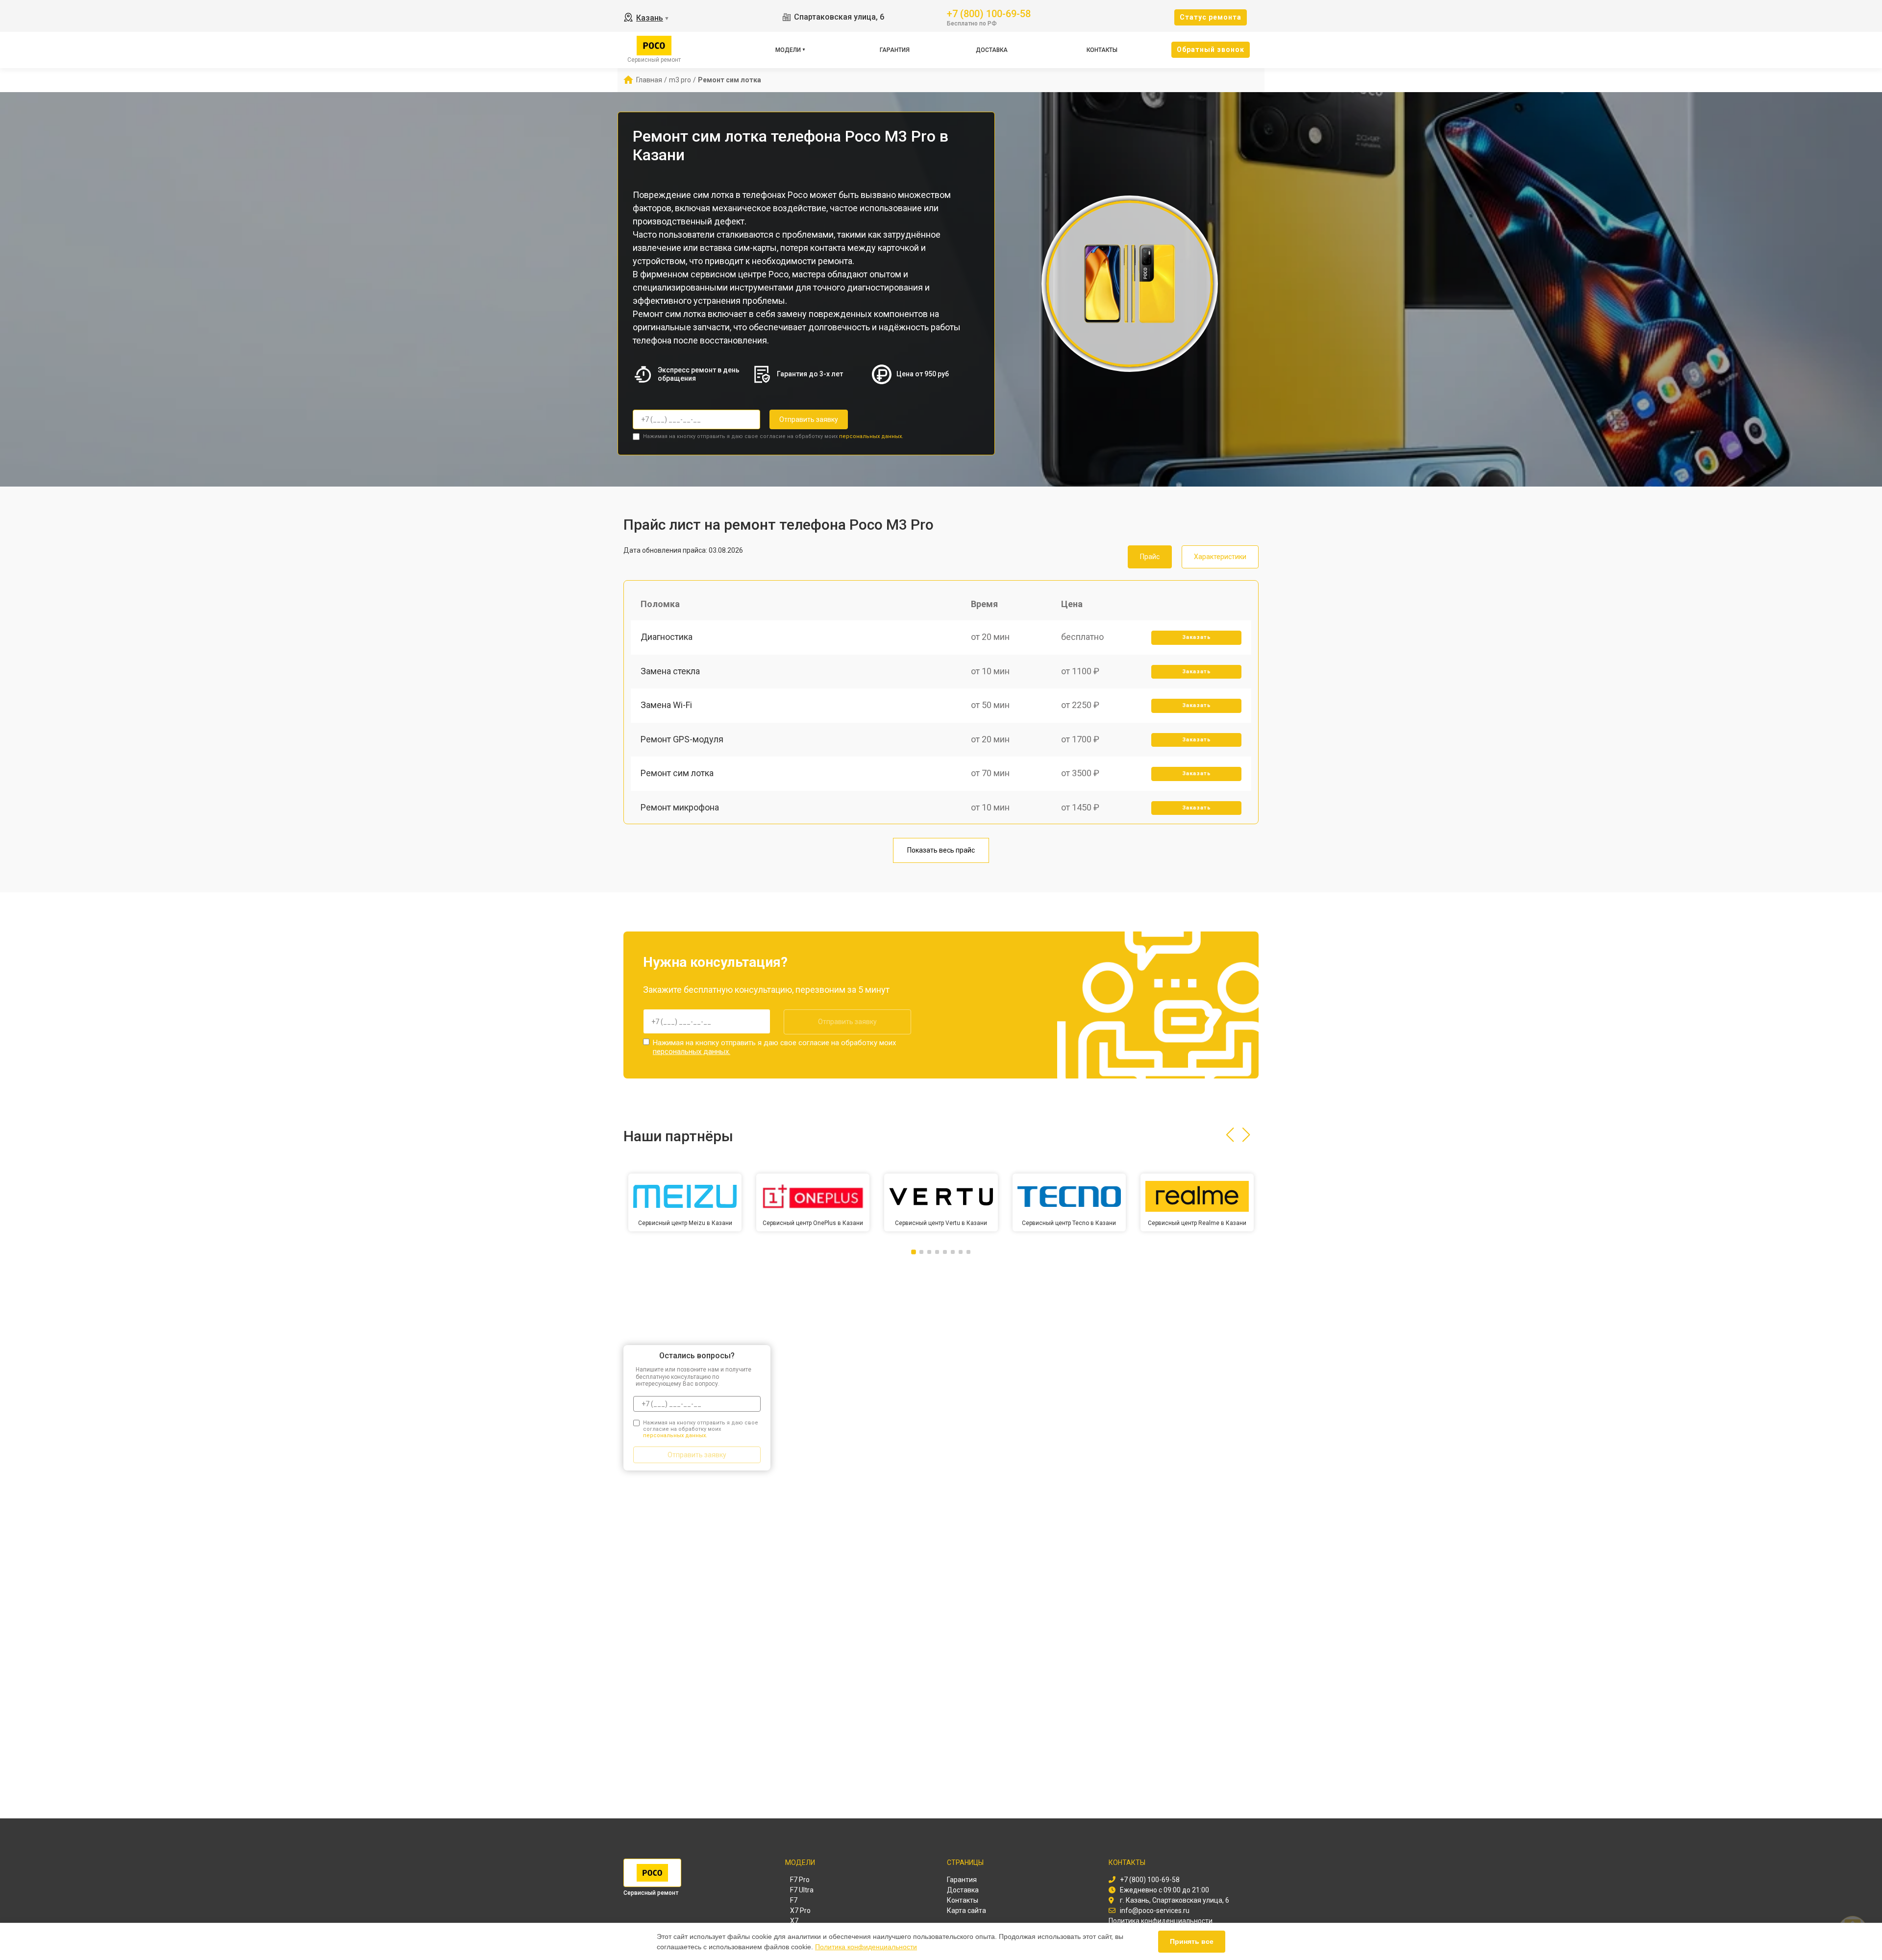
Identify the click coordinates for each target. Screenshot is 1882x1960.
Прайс (1150, 557)
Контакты (1102, 50)
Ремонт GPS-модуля (682, 739)
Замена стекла (670, 671)
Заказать (1197, 637)
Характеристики (1220, 557)
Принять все (1192, 1941)
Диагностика (667, 637)
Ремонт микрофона (680, 807)
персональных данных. (871, 436)
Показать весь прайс (941, 850)
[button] (1230, 1135)
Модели (788, 50)
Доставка (992, 50)
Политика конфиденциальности (866, 1947)
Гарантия (895, 50)
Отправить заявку (809, 419)
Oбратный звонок (1211, 49)
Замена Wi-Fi (666, 705)
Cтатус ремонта (1211, 17)
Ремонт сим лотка (677, 773)
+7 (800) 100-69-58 (989, 13)
